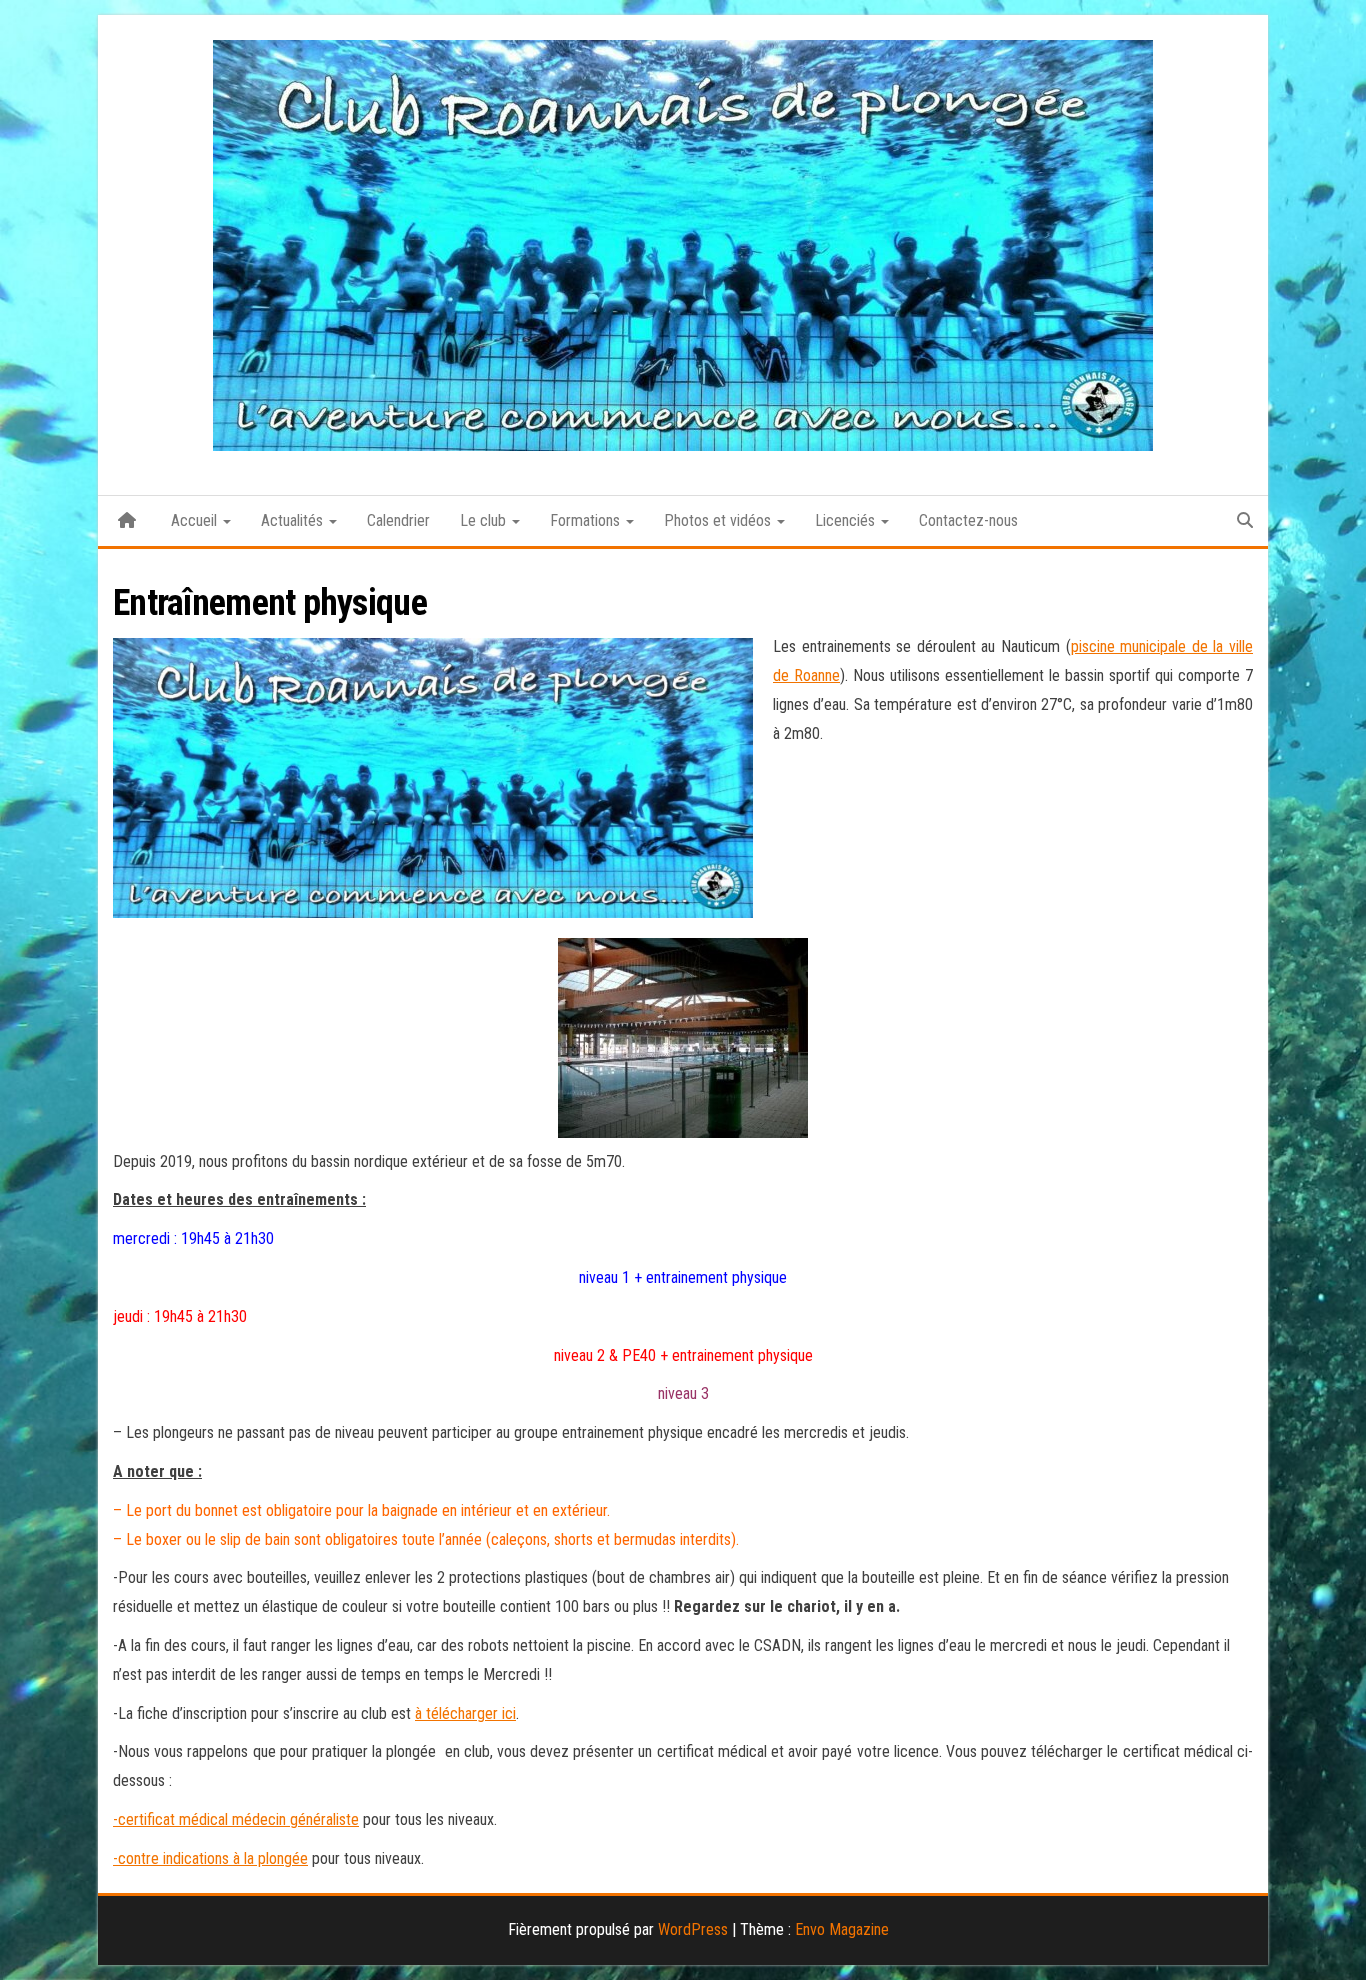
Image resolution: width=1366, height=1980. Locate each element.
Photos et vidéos (719, 520)
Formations (587, 520)
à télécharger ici (465, 1713)
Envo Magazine (842, 1929)
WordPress (693, 1929)
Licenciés (847, 520)
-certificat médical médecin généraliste (236, 1819)
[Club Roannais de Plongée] (127, 521)
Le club (485, 520)
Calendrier (398, 520)
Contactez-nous (968, 520)
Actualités (294, 520)
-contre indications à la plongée (210, 1858)
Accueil (196, 520)
